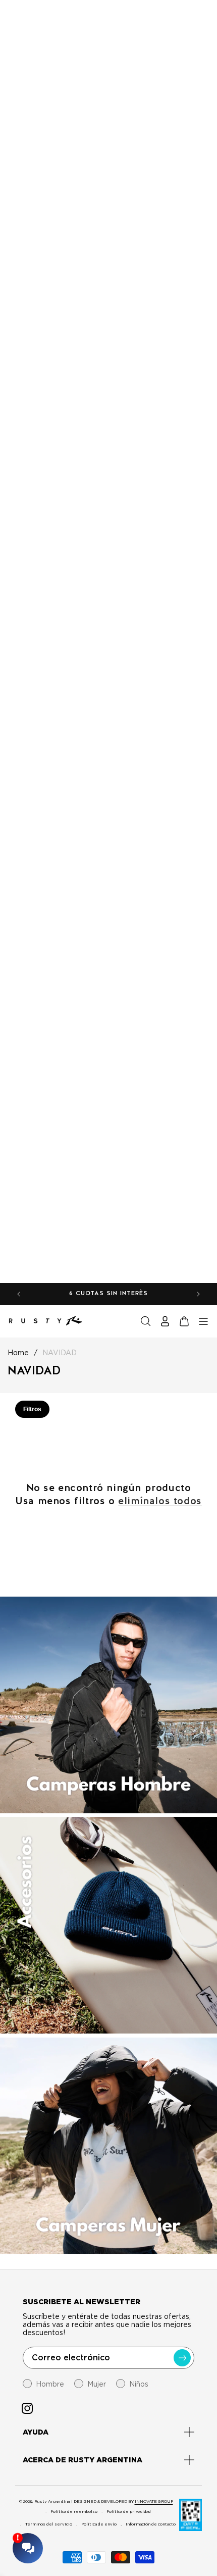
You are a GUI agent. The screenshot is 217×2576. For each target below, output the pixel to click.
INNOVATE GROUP (154, 2501)
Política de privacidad (129, 2511)
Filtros (32, 1409)
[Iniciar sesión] (165, 1321)
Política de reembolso (74, 2511)
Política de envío (99, 2524)
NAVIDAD (60, 1353)
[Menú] (203, 1321)
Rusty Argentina (52, 2501)
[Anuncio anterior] (19, 1294)
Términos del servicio (49, 2524)
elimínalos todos (160, 1501)
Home (18, 1353)
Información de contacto (151, 2524)
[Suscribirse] (182, 2358)
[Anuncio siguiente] (198, 1294)
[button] (146, 1321)
